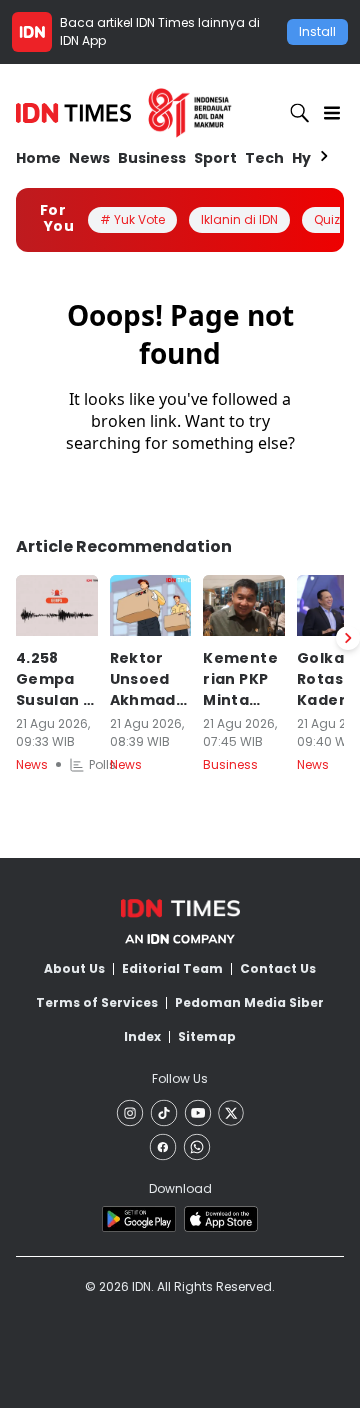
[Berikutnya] (348, 638)
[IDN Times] (124, 113)
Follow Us (180, 1078)
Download (180, 1188)
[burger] (332, 113)
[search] (300, 113)
